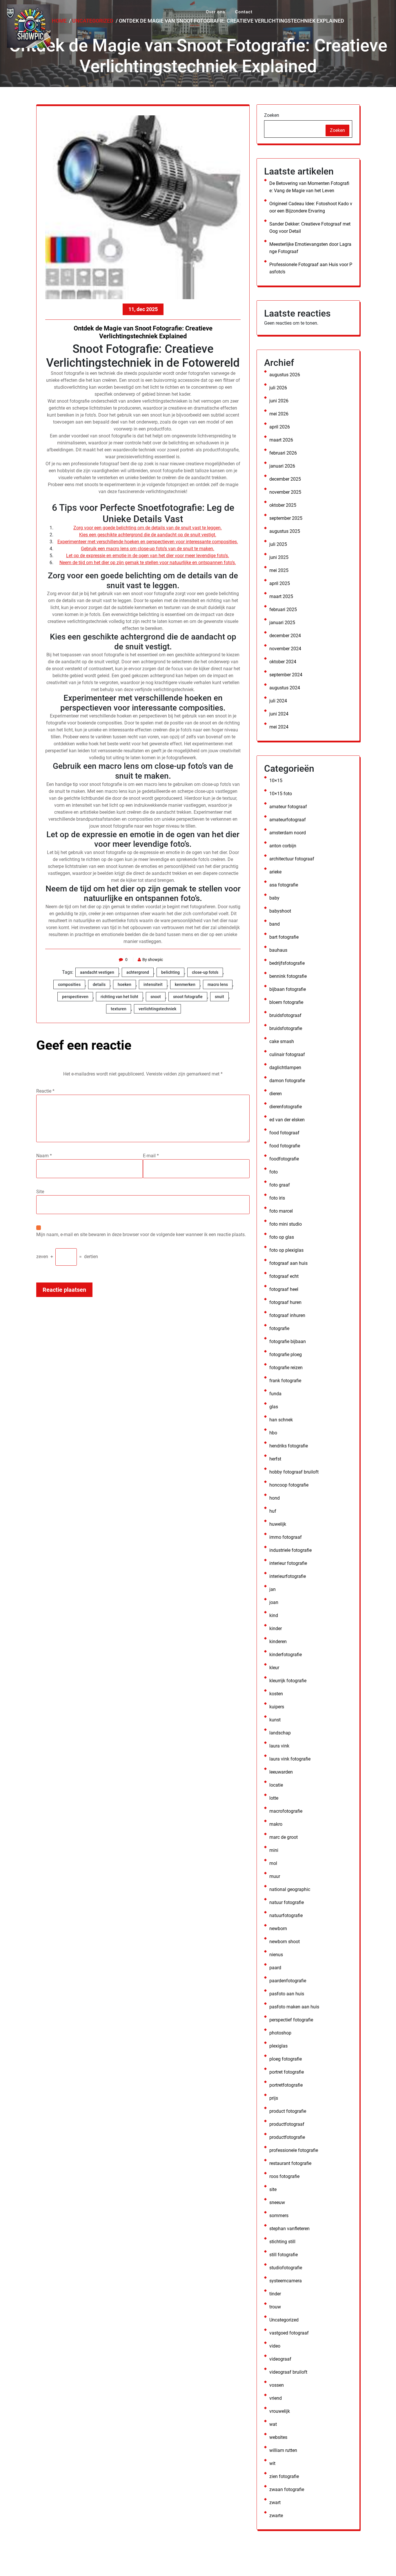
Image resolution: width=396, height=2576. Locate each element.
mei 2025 (279, 570)
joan (274, 1602)
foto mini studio (286, 1224)
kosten (276, 1694)
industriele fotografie (290, 1550)
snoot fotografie (188, 997)
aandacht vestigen (97, 972)
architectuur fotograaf (292, 859)
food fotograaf (284, 1133)
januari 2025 (282, 623)
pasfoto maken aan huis (294, 2007)
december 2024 (285, 636)
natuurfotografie (286, 1915)
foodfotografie (284, 1159)
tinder (275, 2294)
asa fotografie (284, 885)
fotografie (279, 1328)
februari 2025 (283, 610)
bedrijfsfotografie (287, 963)
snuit (219, 997)
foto (274, 1172)
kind (274, 1615)
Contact (244, 12)
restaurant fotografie (290, 2163)
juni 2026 (279, 401)
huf (273, 1511)
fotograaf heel (284, 1289)
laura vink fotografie (290, 1759)
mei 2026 (279, 414)
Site (40, 1192)
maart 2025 (281, 596)
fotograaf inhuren (287, 1315)
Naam (44, 1156)
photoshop (280, 2033)
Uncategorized (284, 2320)
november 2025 (285, 492)
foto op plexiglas (286, 1250)
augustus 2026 (285, 375)
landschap (280, 1733)
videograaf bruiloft (288, 2372)
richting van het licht (119, 997)
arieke (275, 872)
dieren (276, 1094)
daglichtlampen (285, 1068)
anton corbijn (283, 846)
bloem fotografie (286, 1002)
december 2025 (285, 479)
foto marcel (281, 1211)
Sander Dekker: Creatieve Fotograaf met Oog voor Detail (310, 228)
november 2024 (285, 649)
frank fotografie (285, 1381)
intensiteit (153, 984)
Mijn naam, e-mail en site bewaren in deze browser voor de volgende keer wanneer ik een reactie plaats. (141, 1235)
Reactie (45, 1091)
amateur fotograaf (288, 807)
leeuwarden (281, 1772)
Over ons (216, 12)
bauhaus (278, 950)
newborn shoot (285, 1942)
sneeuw (277, 2202)
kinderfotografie (286, 1655)
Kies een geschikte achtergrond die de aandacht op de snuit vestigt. (148, 535)
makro (276, 1824)
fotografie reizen (286, 1368)
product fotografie (288, 2111)
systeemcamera (286, 2281)
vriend (276, 2398)
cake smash (282, 1041)
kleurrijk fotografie (288, 1681)
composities (69, 984)
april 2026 (280, 427)
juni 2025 (279, 557)
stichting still (282, 2242)
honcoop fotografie (289, 1485)
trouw (275, 2307)
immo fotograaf (286, 1537)
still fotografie (284, 2255)
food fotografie (285, 1146)
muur (275, 1876)
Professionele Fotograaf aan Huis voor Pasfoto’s (311, 268)
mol (273, 1863)
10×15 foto (281, 794)
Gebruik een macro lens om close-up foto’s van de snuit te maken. (148, 549)
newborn (278, 1929)
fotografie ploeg (286, 1355)
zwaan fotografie (287, 2489)
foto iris (277, 1198)
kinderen (278, 1642)
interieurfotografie (288, 1576)
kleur (274, 1668)
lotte (274, 1798)
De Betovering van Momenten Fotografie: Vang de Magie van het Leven (309, 187)
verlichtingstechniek (157, 1009)
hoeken (125, 984)
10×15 (276, 781)
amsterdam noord (288, 833)
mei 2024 (279, 727)
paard (275, 1968)
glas (274, 1407)
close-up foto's (205, 972)
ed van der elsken (287, 1120)
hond (275, 1498)
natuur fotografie (287, 1902)
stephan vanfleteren (289, 2229)
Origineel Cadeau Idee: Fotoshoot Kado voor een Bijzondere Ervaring (311, 207)
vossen (277, 2385)
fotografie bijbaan (288, 1341)
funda (275, 1394)
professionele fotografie (294, 2150)
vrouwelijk (280, 2411)
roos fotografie (284, 2176)
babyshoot (280, 911)
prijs (274, 2098)
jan (273, 1589)
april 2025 (280, 583)
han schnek (281, 1420)
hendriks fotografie (289, 1446)
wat (273, 2424)
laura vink (279, 1746)
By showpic (153, 960)
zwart (275, 2503)
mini (274, 1850)
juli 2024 (278, 701)
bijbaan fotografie (288, 989)
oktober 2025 (283, 505)
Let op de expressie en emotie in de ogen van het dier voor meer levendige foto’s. (148, 556)
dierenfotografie (286, 1107)
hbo (273, 1433)
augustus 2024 (285, 688)
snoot (156, 997)
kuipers (277, 1707)
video (275, 2346)
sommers (279, 2216)
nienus (276, 1955)
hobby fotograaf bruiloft (294, 1472)
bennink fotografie (288, 976)
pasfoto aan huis (287, 1994)
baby (274, 898)
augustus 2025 (285, 531)
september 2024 (286, 675)
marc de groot (284, 1837)
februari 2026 (283, 453)
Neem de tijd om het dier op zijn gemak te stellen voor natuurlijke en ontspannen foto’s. (148, 563)
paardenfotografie (288, 1981)
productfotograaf (287, 2124)
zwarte (276, 2516)
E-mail (151, 1156)
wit (272, 2463)
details (99, 984)
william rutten (283, 2450)
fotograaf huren (285, 1302)
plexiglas (278, 2046)
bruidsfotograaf (285, 1015)
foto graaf (280, 1185)
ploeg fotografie (286, 2059)
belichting (170, 972)
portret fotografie (287, 2072)
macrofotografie (286, 1811)
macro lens (218, 984)
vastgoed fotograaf (289, 2333)
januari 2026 (282, 466)
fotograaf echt (284, 1276)
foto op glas (282, 1237)
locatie (276, 1785)
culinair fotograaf (287, 1054)
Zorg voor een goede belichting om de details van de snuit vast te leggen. (148, 528)
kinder (276, 1628)
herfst (275, 1459)
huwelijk (278, 1524)
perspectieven (75, 997)
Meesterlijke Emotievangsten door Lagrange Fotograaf (310, 248)
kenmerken (185, 984)
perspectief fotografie (291, 2020)
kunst (275, 1720)
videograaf (280, 2359)
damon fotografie (287, 1081)
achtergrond (138, 972)
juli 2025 (278, 544)
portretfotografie (286, 2085)
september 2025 (286, 518)
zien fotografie (284, 2476)
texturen (119, 1009)
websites (278, 2437)
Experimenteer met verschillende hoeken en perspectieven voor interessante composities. (148, 542)
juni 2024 (279, 714)
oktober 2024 (283, 662)
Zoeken (272, 115)
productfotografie (287, 2137)
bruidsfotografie (286, 1028)
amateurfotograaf (288, 820)
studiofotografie (286, 2268)
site (273, 2189)
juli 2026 (278, 388)
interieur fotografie (288, 1563)
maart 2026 (281, 440)
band (275, 924)
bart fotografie (284, 937)
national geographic (290, 1889)
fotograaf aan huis (288, 1263)
